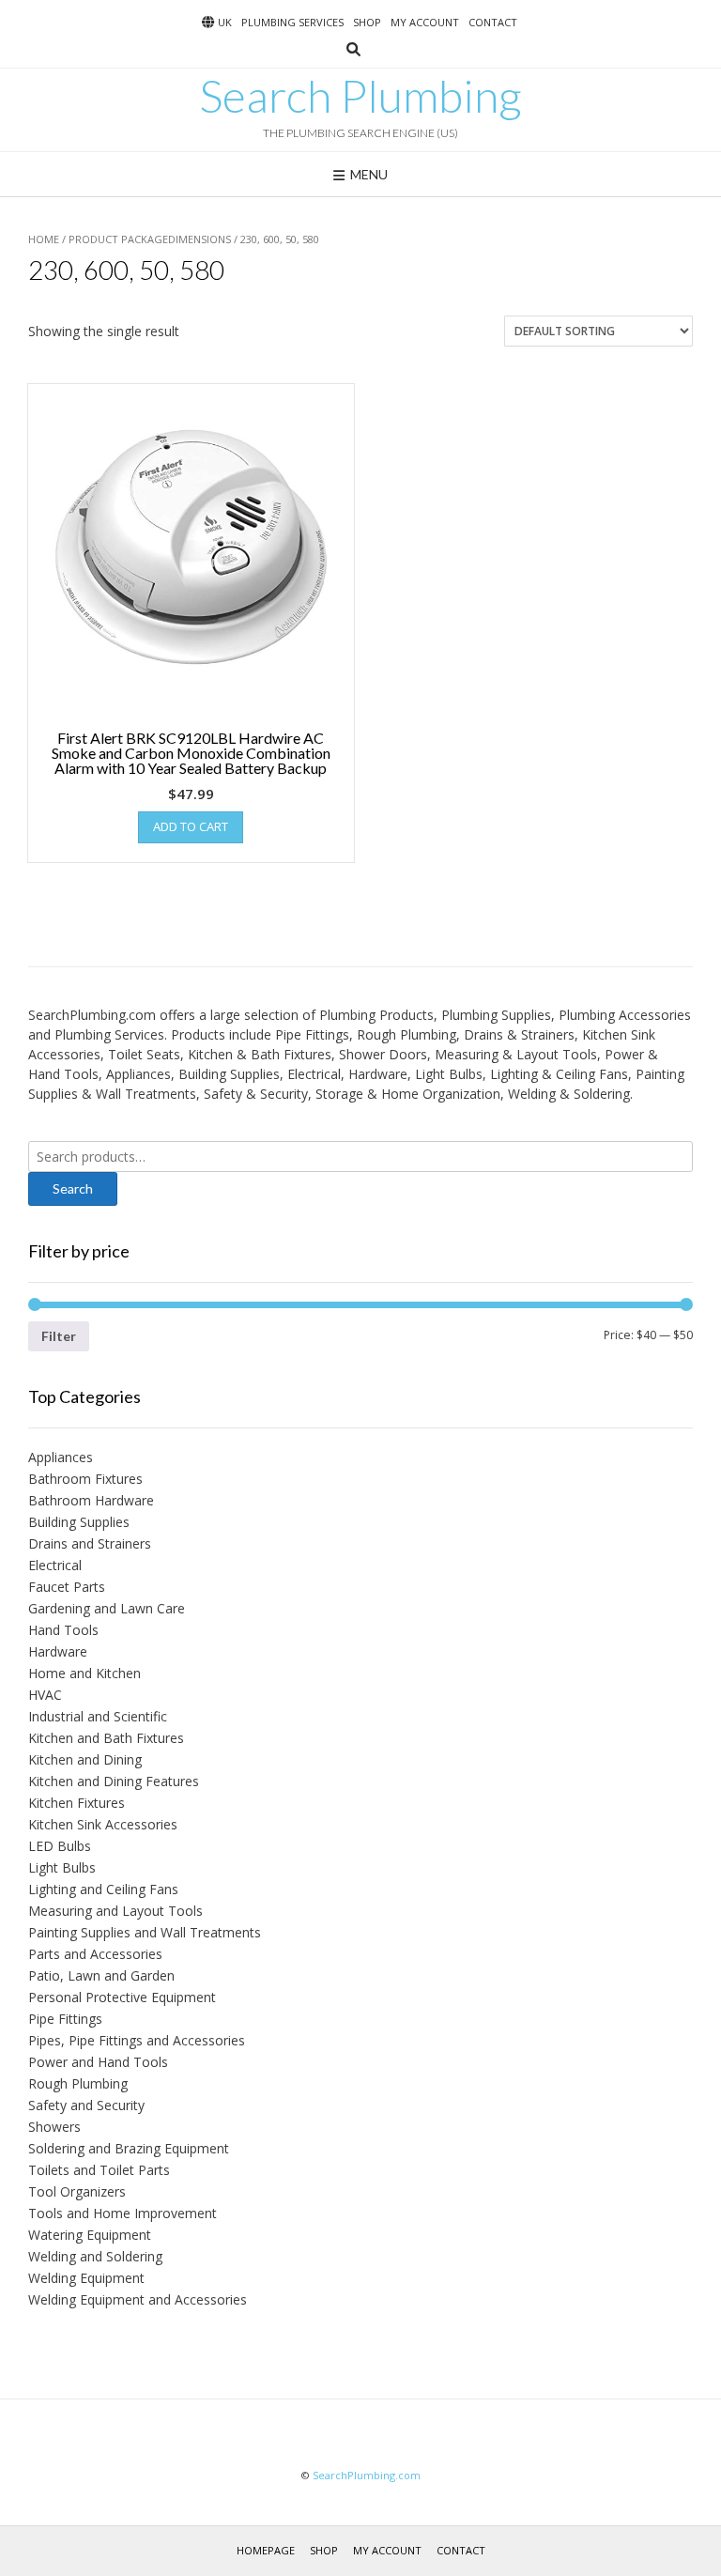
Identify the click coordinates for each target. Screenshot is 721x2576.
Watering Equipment (90, 2235)
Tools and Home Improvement (123, 2213)
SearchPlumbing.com (367, 2475)
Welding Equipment (86, 2278)
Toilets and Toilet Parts (99, 2170)
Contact (493, 22)
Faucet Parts (67, 1587)
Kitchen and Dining (85, 1759)
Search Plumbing (360, 96)
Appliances (61, 1457)
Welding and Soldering (95, 2256)
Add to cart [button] (191, 826)
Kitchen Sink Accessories (103, 1824)
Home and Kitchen (84, 1673)
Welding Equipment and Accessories (138, 2299)
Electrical (55, 1565)
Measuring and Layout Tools (115, 1911)
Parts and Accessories (95, 1954)
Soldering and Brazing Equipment (129, 2148)
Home (44, 239)
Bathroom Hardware (91, 1500)
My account (425, 22)
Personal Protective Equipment (122, 1997)
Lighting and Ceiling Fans (103, 1889)
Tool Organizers (77, 2191)
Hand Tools (63, 1630)
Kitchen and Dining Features (114, 1781)
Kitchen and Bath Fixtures (106, 1738)
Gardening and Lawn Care (107, 1608)
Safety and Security (86, 2105)
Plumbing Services (292, 22)
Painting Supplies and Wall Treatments (145, 1932)
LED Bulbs (60, 1846)
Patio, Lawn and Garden (101, 1975)
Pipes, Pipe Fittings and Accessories (137, 2040)
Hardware (58, 1651)
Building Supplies (79, 1522)
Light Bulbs (62, 1867)
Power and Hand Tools (98, 2062)
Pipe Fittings (65, 2019)
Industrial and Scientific (98, 1716)
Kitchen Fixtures (77, 1803)
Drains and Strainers (90, 1543)
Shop (367, 22)
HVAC (45, 1695)
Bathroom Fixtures (85, 1479)
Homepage (266, 2550)
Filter (59, 1336)
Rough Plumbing (78, 2083)
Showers (54, 2127)
